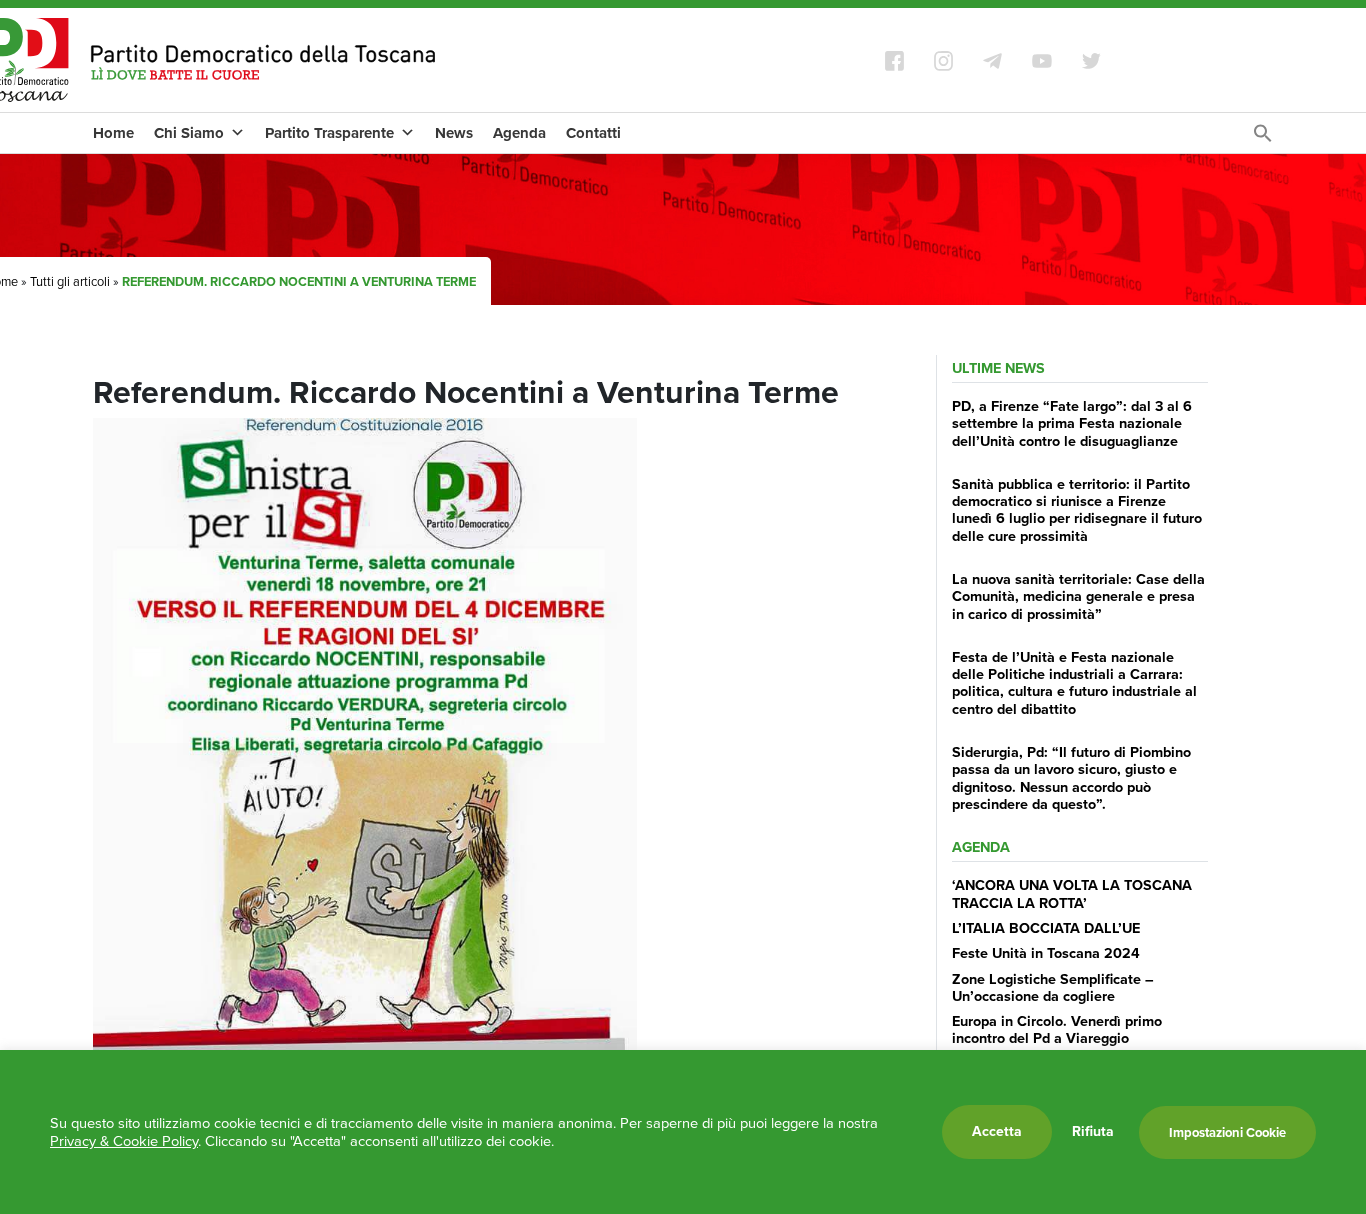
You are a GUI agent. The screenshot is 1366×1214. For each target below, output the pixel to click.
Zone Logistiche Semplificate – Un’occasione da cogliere (1053, 987)
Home (113, 133)
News (454, 133)
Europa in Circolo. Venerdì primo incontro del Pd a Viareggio (1057, 1029)
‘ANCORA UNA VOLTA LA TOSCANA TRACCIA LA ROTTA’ (1072, 893)
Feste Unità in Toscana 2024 (1046, 953)
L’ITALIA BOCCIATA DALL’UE (1046, 928)
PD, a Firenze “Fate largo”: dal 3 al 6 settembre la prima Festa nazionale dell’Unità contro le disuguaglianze (1072, 423)
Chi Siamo (189, 133)
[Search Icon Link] (1263, 138)
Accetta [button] (997, 1131)
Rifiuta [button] (1093, 1132)
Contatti (593, 133)
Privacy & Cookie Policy (124, 1141)
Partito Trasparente (329, 133)
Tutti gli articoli (70, 281)
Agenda (519, 133)
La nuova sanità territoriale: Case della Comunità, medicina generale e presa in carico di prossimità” (1078, 596)
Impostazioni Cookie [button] (1227, 1132)
